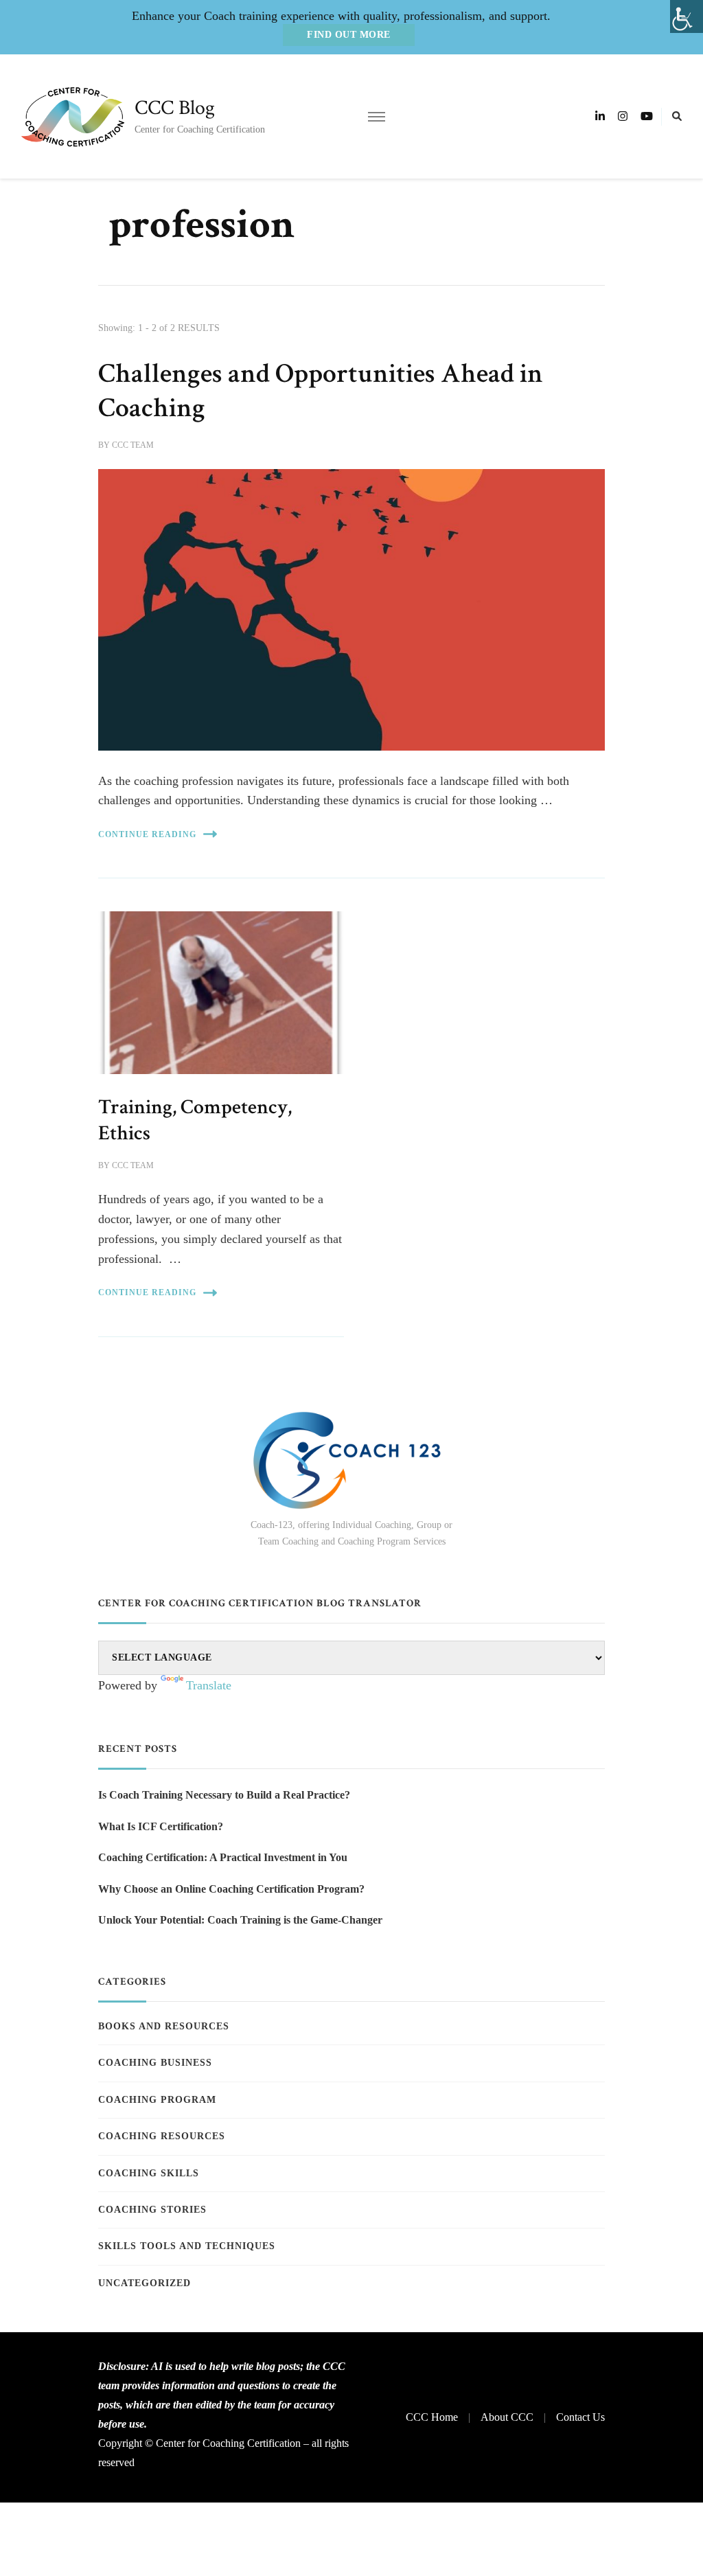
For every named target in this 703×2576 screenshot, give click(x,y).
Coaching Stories (152, 2210)
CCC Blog (175, 108)
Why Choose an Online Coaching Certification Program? (231, 1889)
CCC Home (432, 2417)
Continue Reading (147, 834)
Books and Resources (164, 2026)
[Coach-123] (351, 1460)
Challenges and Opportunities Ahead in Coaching (321, 391)
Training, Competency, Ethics (195, 1120)
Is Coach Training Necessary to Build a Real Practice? (224, 1795)
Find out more (349, 35)
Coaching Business (155, 2063)
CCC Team (133, 445)
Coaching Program (157, 2100)
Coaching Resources (162, 2136)
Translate (209, 1685)
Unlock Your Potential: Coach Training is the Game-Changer (240, 1920)
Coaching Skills (149, 2173)
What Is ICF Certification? (161, 1826)
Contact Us (580, 2417)
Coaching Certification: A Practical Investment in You (223, 1857)
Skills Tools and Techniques (187, 2246)
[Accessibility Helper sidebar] (687, 16)
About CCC (507, 2417)
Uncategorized (145, 2283)
